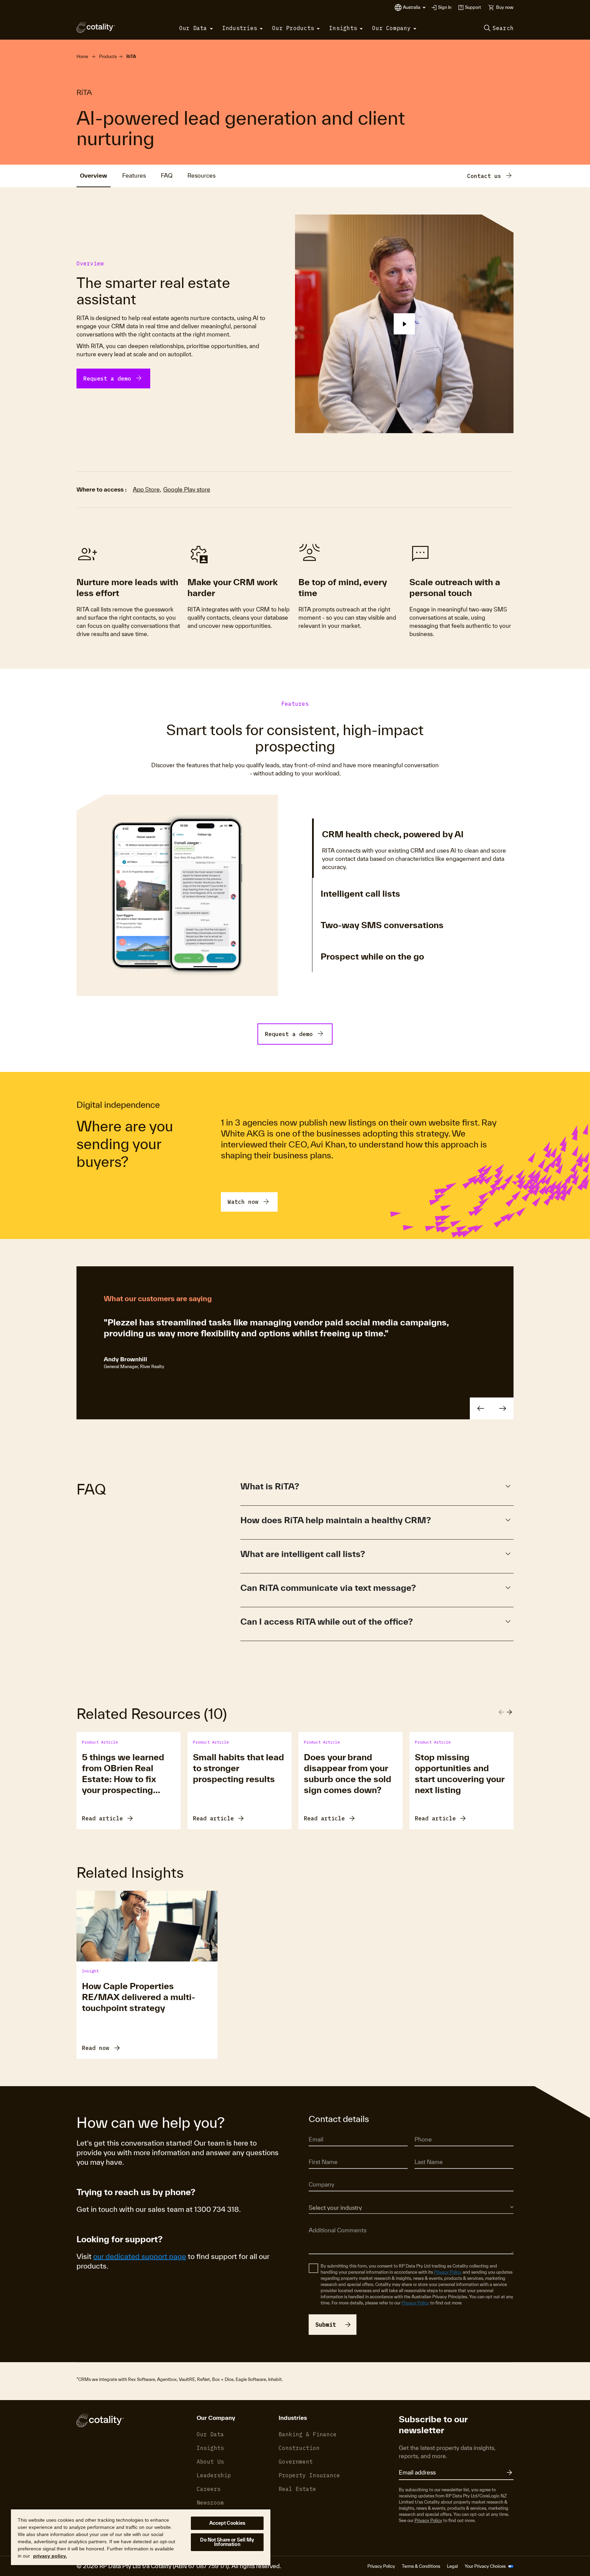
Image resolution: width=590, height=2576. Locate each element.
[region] (141, 2537)
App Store (146, 489)
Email (314, 2130)
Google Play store (187, 489)
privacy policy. (50, 2556)
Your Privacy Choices (486, 2566)
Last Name (425, 2153)
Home (82, 57)
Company (318, 2175)
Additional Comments (330, 2220)
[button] (414, 8)
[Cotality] (96, 27)
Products (108, 57)
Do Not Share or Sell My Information (227, 2542)
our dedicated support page (140, 2256)
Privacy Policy (448, 2272)
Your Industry (321, 2198)
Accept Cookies (227, 2523)
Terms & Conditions (421, 2566)
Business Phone (430, 2130)
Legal (452, 2566)
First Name (319, 2153)
